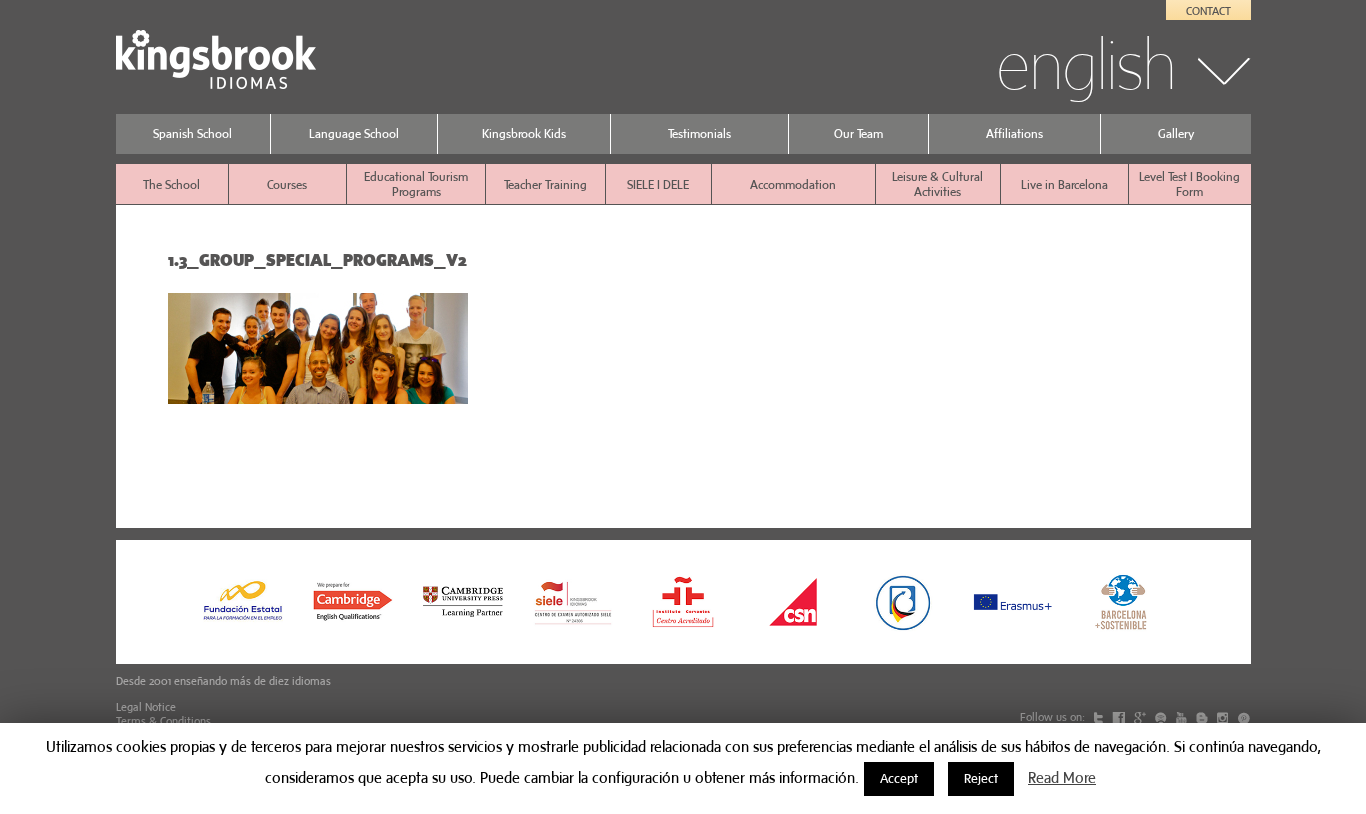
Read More (1062, 777)
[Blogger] (1203, 717)
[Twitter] (1100, 717)
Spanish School (192, 133)
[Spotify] (1162, 717)
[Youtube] (1183, 717)
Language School (354, 133)
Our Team (858, 133)
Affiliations (1014, 133)
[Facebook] (1120, 717)
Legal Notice (146, 707)
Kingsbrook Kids (524, 133)
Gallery (1176, 133)
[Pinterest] (1243, 717)
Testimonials (699, 133)
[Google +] (1141, 717)
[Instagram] (1224, 717)
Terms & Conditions (163, 721)
